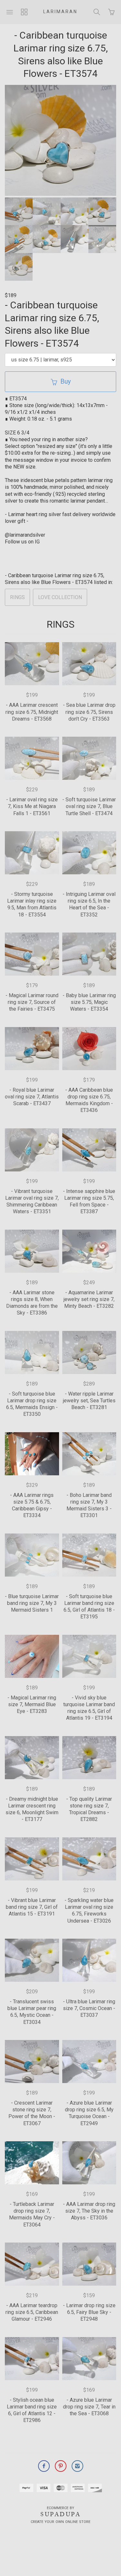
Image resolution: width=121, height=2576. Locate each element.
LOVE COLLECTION (60, 597)
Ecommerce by (60, 2508)
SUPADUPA (60, 2514)
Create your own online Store (60, 2522)
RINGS (17, 597)
